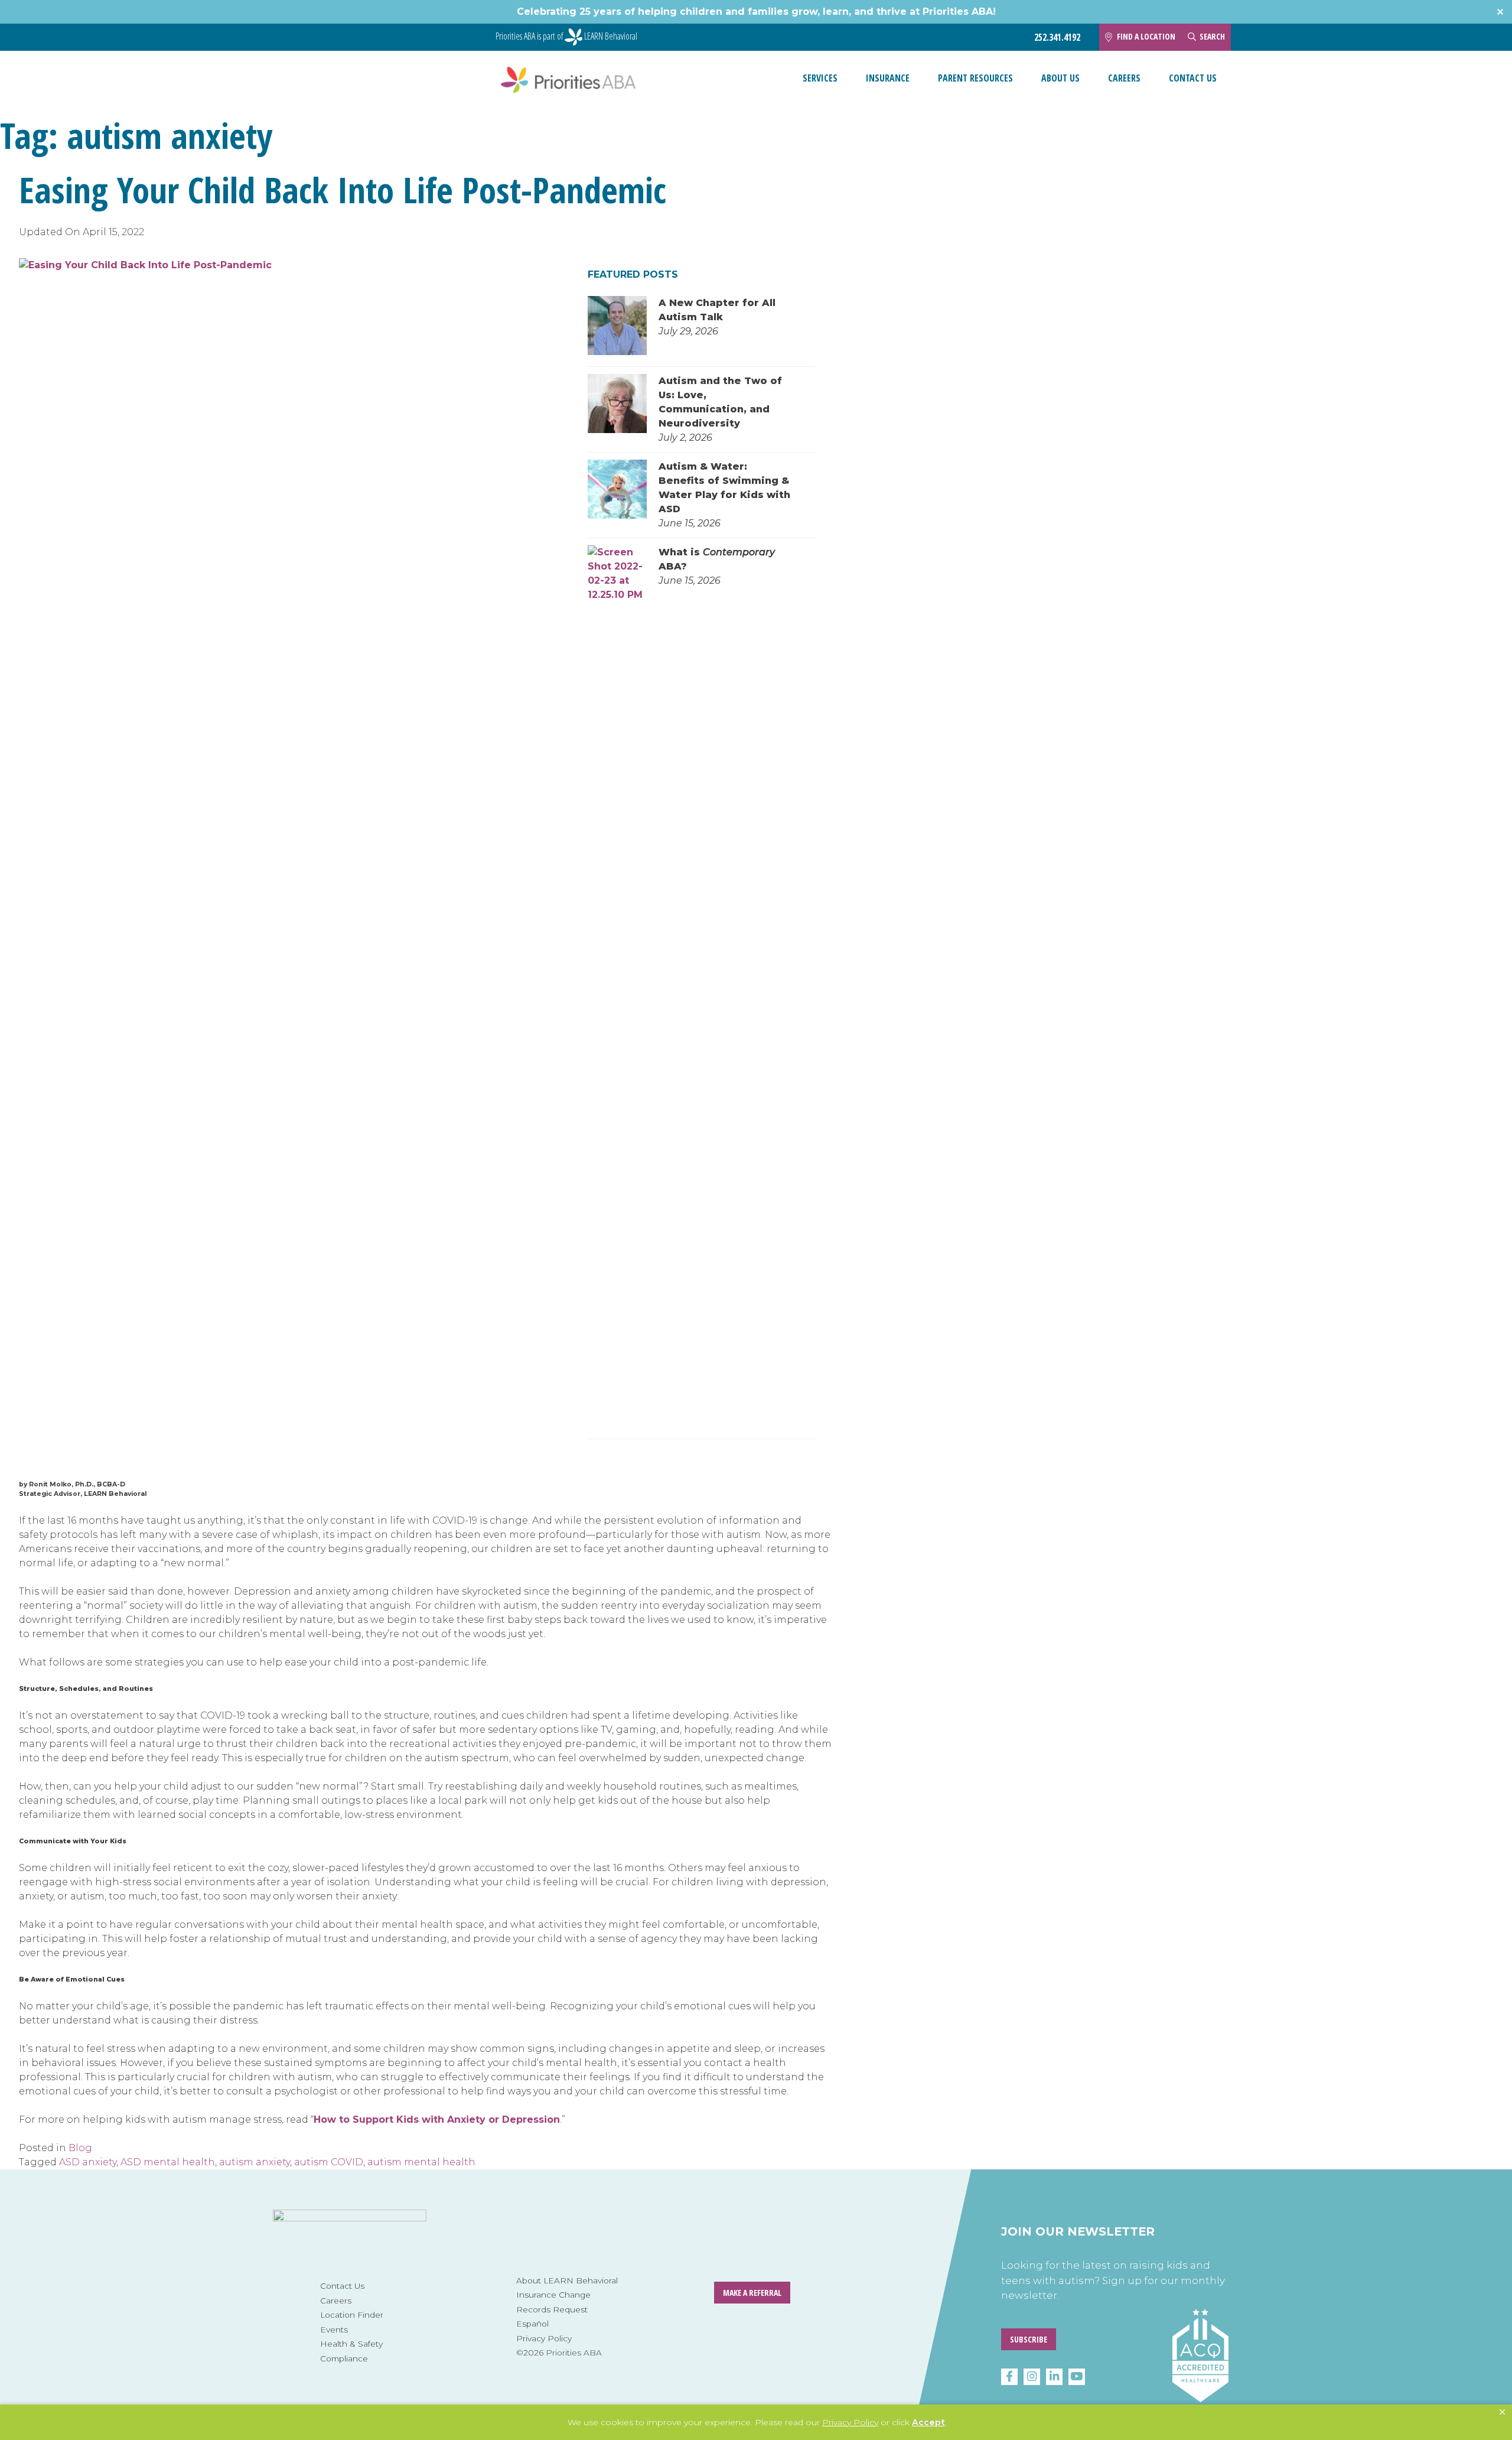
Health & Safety (351, 2344)
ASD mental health (168, 2162)
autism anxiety (255, 2162)
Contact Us (1193, 78)
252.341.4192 (1057, 38)
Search (1212, 36)
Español (532, 2324)
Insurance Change (553, 2295)
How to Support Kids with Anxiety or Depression (437, 2119)
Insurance (888, 78)
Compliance (344, 2358)
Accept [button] (928, 2422)
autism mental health (421, 2162)
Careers (1124, 78)
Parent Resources (975, 78)
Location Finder (352, 2315)
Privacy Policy (544, 2338)
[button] (1502, 2412)
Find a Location (1146, 36)
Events (334, 2330)
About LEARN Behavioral (567, 2280)
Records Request (552, 2309)
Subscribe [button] (1029, 2339)
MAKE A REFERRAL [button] (752, 2293)
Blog (80, 2148)
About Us (1060, 78)
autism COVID (329, 2162)
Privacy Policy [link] (850, 2422)
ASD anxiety (88, 2162)
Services (820, 78)
